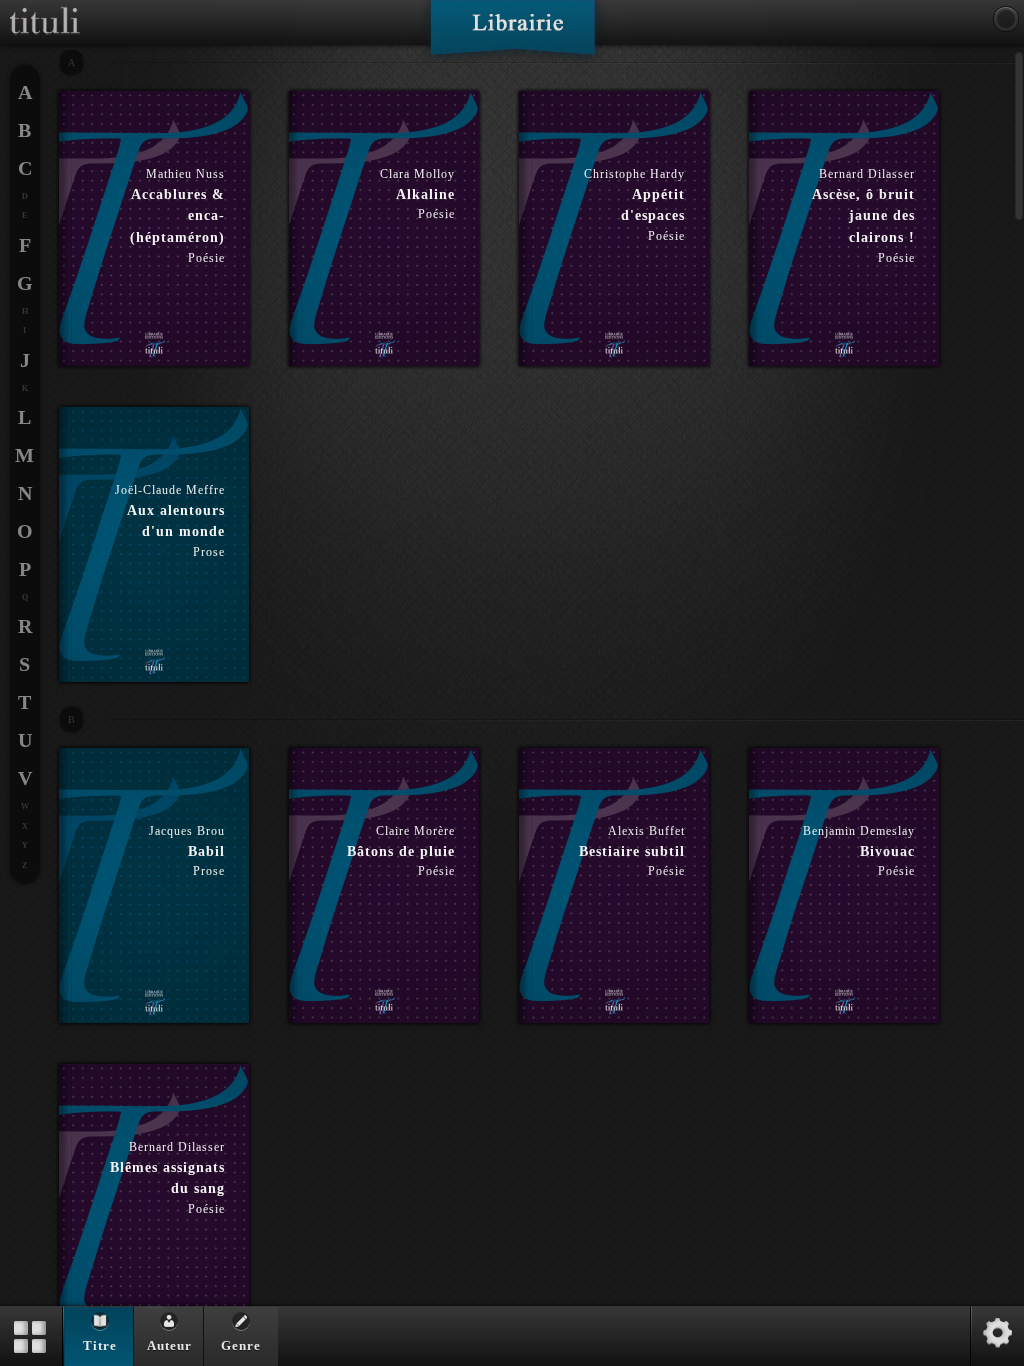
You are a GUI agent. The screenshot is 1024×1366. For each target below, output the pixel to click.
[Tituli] (45, 8)
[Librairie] (512, 34)
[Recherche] (1006, 19)
